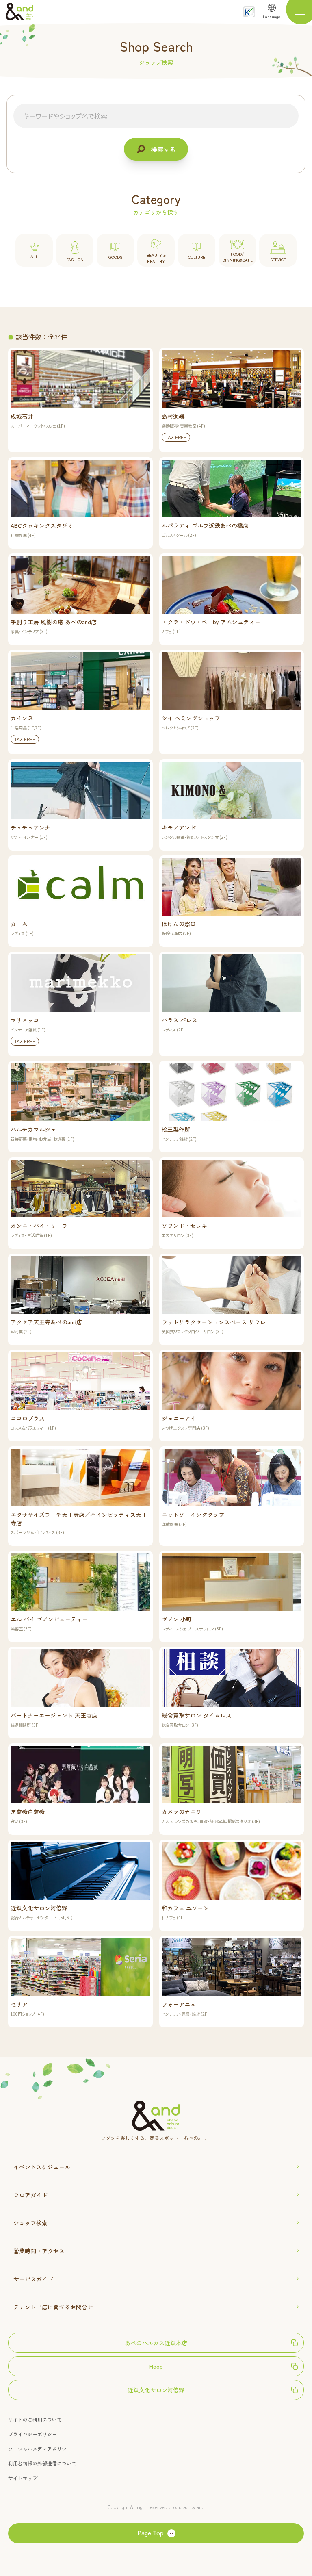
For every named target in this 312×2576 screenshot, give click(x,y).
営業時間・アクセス (39, 2251)
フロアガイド (30, 2195)
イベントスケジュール (42, 2167)
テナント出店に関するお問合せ (53, 2307)
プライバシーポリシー (32, 2434)
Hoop (156, 2366)
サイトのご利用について (35, 2419)
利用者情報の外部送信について (42, 2463)
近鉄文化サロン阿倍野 (156, 2390)
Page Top (151, 2533)
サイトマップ (23, 2478)
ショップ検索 (30, 2223)
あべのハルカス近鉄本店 (156, 2343)
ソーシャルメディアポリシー (40, 2449)
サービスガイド (33, 2279)
